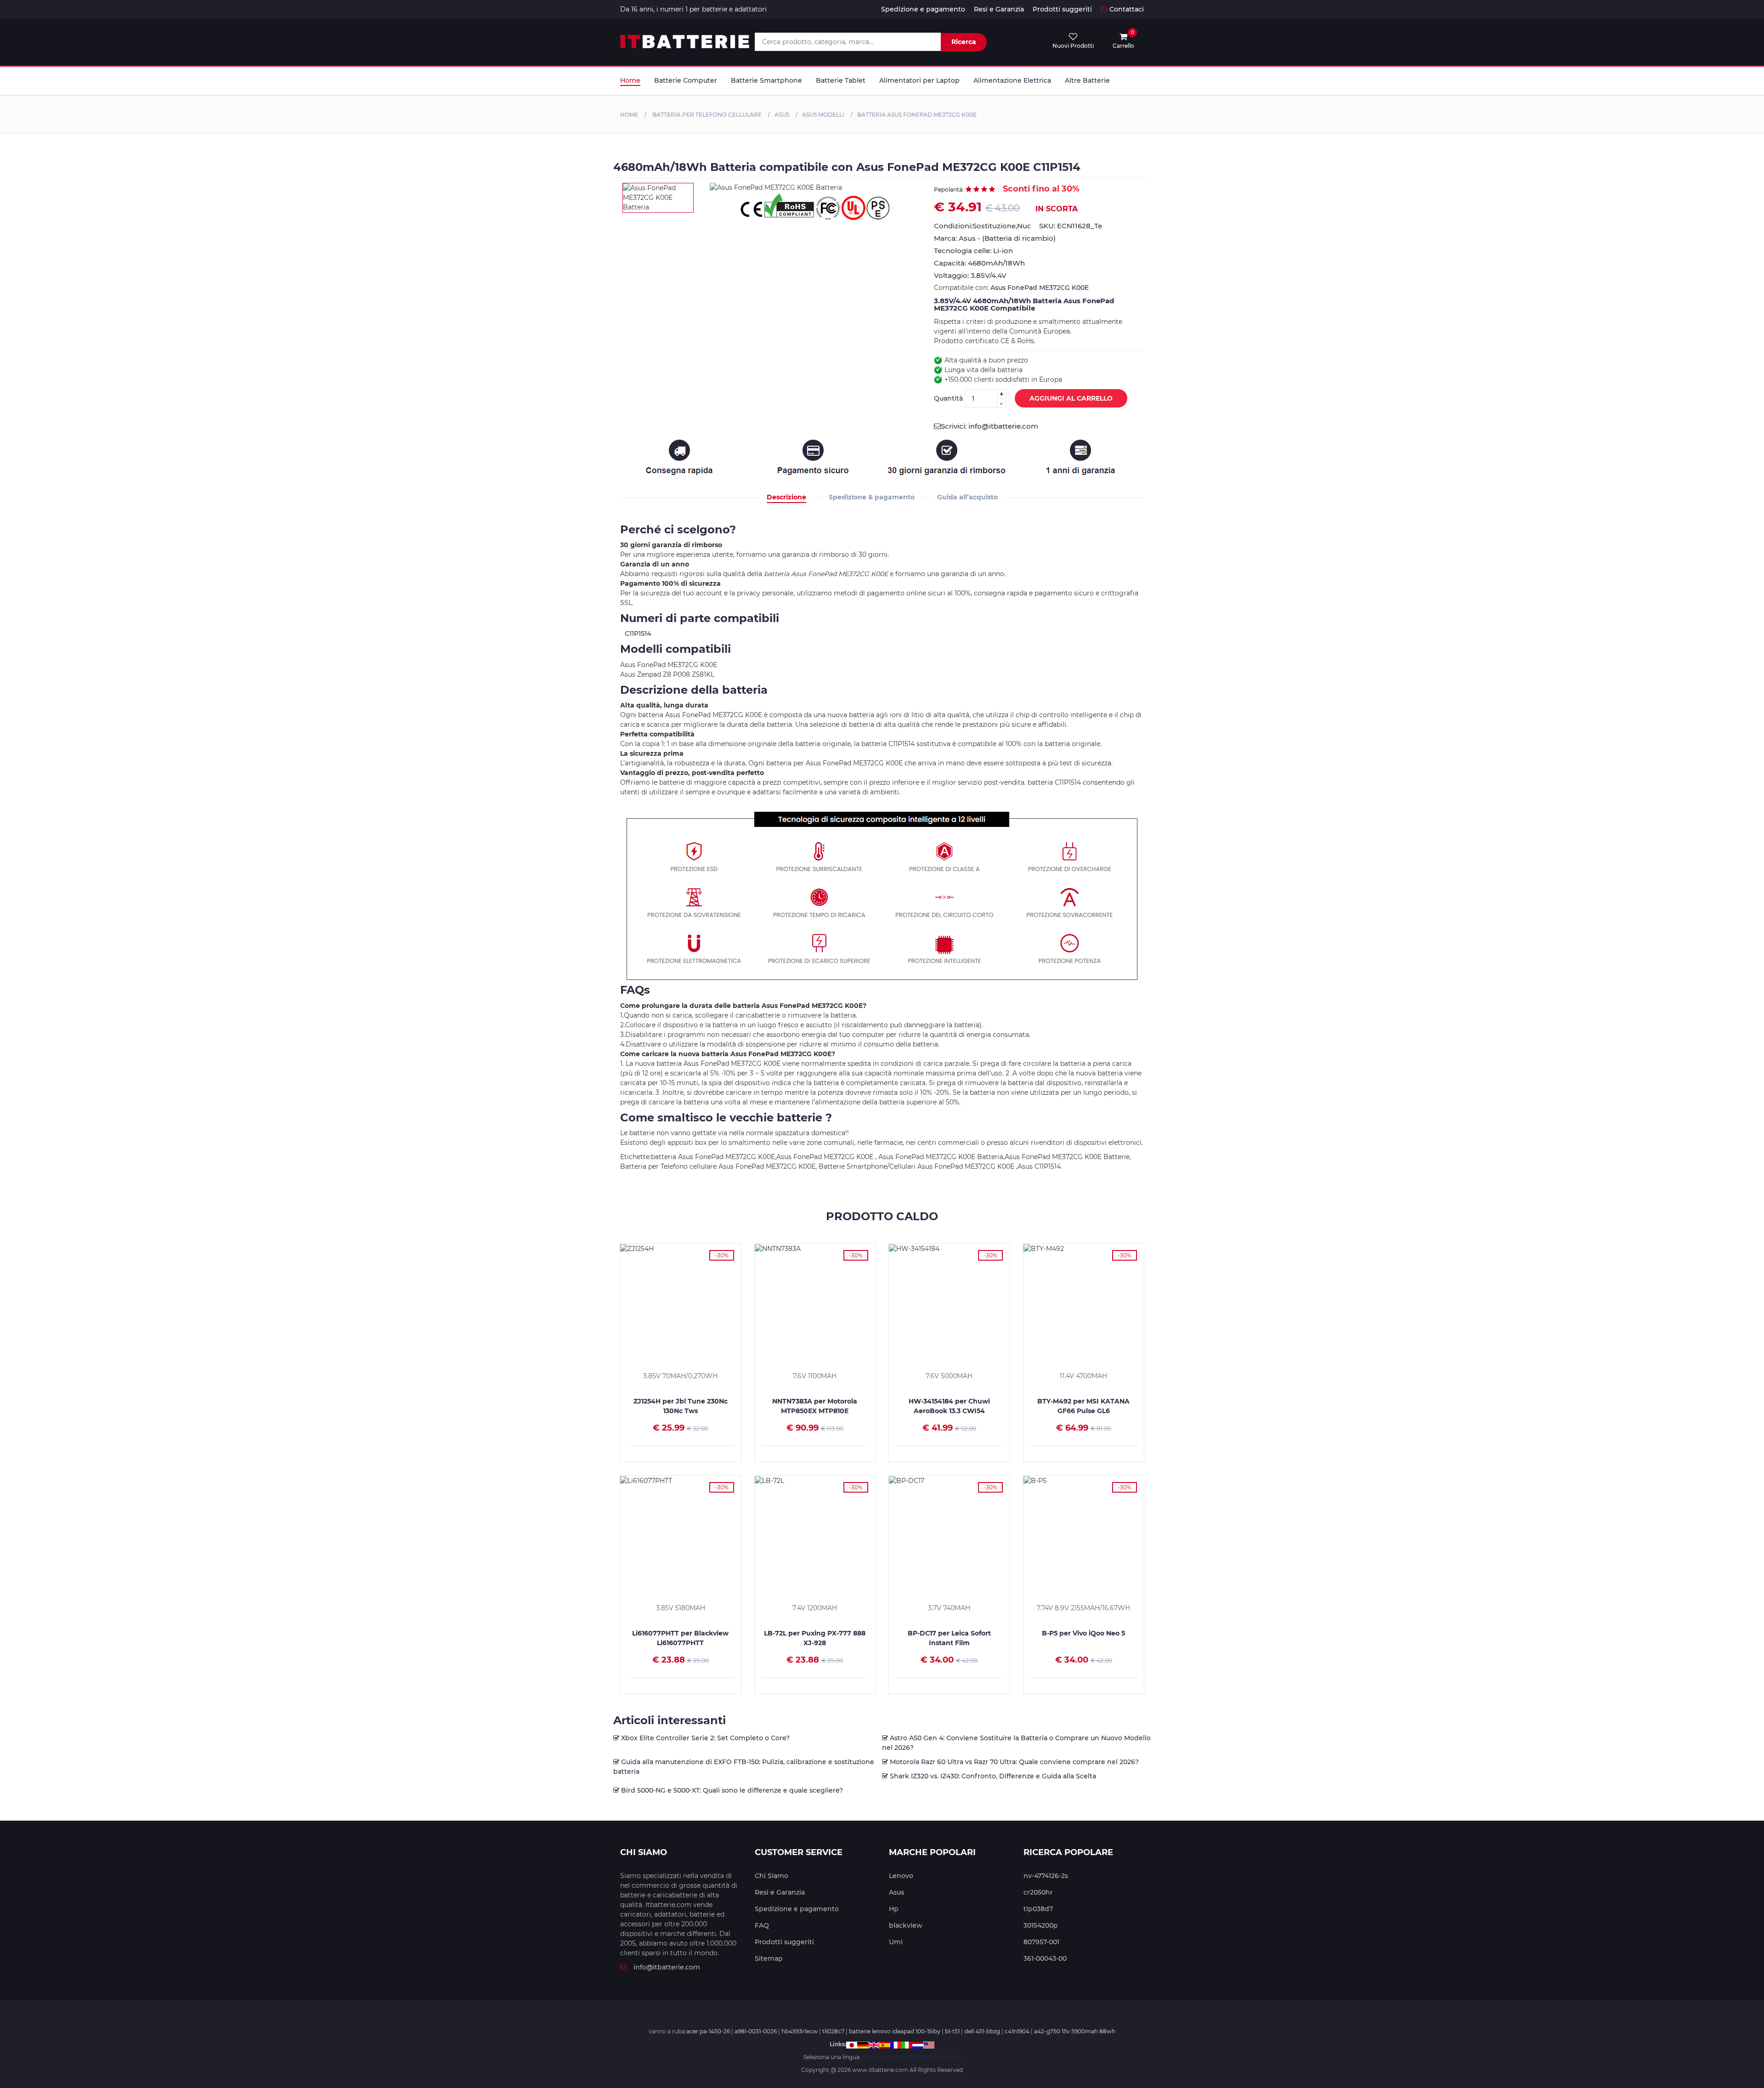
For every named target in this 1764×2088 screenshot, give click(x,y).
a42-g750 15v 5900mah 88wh (1075, 2031)
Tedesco (874, 2057)
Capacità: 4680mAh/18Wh (979, 263)
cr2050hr (1038, 1892)
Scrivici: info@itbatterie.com (989, 426)
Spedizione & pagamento (872, 497)
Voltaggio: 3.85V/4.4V (970, 275)
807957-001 (1041, 1942)
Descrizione (786, 497)
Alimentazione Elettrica (1012, 80)
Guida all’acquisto (967, 497)
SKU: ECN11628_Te (1071, 226)
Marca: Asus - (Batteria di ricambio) (995, 238)
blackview (906, 1925)
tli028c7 (833, 2031)
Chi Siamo (772, 1876)
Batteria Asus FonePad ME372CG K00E (917, 115)
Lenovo (901, 1876)
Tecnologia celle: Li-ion (973, 251)
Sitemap (769, 1958)
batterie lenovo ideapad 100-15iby (895, 2031)
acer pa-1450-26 (708, 2031)
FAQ (762, 1925)
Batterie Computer (686, 80)
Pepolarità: (949, 190)
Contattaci (1127, 9)
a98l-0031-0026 (756, 2031)
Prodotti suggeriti (1062, 9)
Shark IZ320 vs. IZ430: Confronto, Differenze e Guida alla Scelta (993, 1776)
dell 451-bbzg (982, 2031)
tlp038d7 (1038, 1909)
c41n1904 (1017, 2031)
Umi (896, 1942)
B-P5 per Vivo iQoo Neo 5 (1083, 1633)
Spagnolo (947, 2057)
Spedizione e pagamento (923, 9)
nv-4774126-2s (1046, 1876)
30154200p (1041, 1925)
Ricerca (964, 42)
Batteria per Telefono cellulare (706, 115)
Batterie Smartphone (766, 80)
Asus (782, 115)
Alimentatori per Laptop (919, 80)
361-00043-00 (1045, 1958)
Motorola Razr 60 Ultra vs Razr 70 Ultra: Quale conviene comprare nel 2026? (1014, 1762)
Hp (894, 1909)
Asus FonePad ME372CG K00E (1040, 288)
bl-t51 (952, 2031)
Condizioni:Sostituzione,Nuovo (982, 226)
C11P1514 (638, 634)
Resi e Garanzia (999, 9)
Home (630, 80)
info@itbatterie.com (667, 1967)
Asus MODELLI (823, 115)
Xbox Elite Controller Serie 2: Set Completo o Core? (705, 1738)
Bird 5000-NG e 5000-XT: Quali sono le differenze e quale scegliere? (732, 1790)
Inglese (896, 2057)
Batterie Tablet (841, 80)
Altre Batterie (1087, 80)
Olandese (920, 2057)
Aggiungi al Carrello (1071, 398)
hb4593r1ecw (800, 2031)
